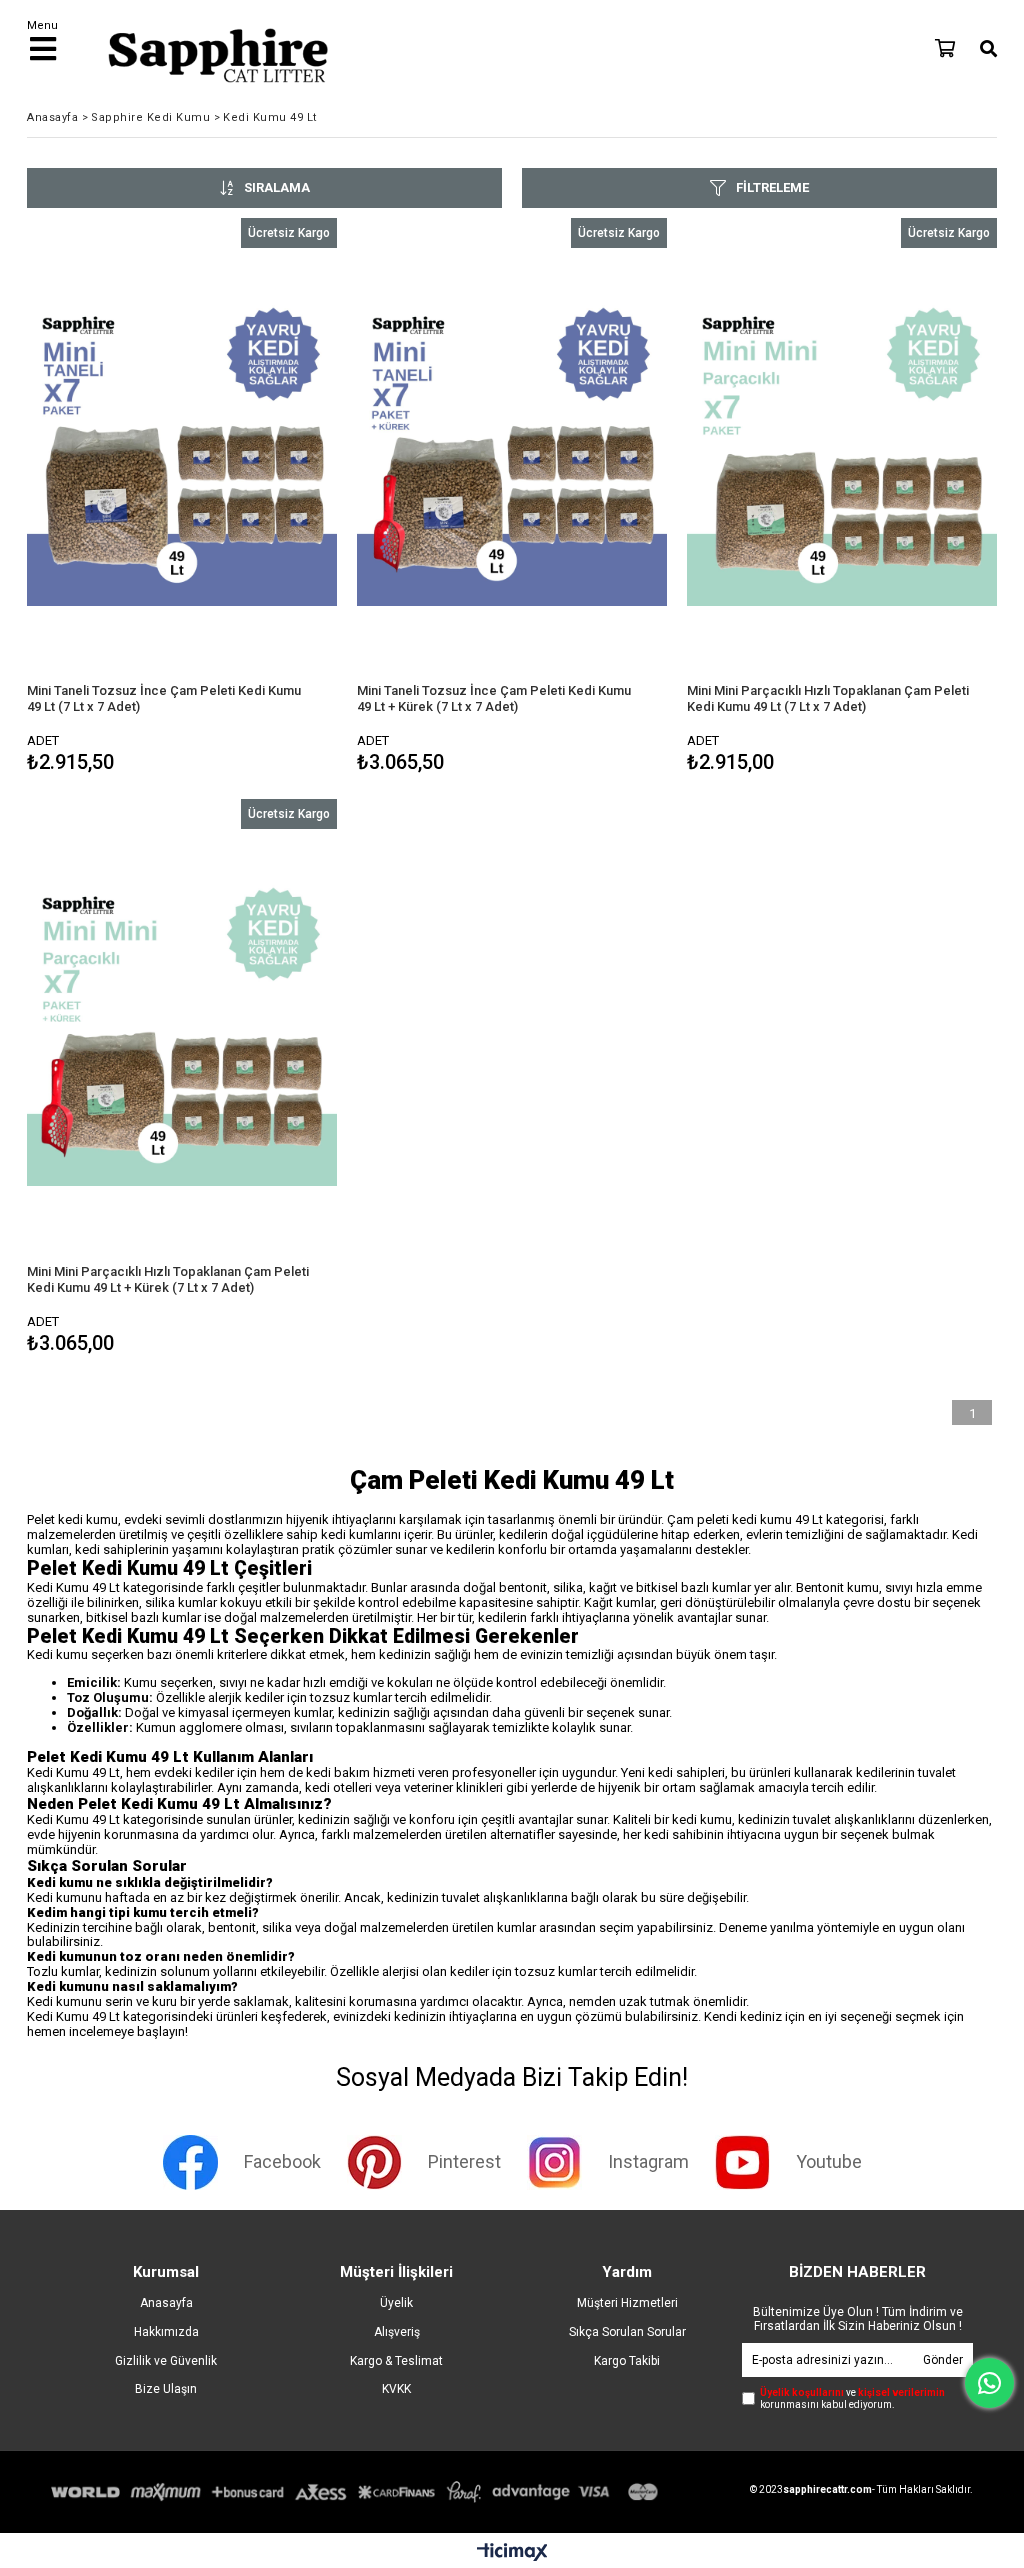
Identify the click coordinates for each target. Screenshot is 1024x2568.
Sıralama (277, 187)
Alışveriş (397, 2332)
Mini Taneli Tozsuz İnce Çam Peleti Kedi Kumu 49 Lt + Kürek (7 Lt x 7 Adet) (494, 698)
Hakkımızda (166, 2332)
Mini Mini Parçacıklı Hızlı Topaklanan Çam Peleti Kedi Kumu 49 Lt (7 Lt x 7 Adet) (828, 698)
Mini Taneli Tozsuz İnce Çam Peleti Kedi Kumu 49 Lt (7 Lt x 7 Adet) (164, 698)
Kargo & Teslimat (396, 2361)
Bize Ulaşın (166, 2389)
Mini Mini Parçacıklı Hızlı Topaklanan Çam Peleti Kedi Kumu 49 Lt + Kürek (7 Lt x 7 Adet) (168, 1279)
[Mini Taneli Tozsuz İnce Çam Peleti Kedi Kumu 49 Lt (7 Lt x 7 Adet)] (182, 450)
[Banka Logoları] (358, 2492)
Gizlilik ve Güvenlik (166, 2361)
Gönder (943, 2360)
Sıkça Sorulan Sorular (627, 2332)
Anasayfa (166, 2303)
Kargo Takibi (627, 2361)
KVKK (396, 2389)
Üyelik (396, 2303)
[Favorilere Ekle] (181, 498)
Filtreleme (772, 187)
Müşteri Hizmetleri (627, 2303)
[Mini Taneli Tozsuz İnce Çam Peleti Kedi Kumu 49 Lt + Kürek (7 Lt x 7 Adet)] (512, 450)
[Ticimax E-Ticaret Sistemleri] (512, 2553)
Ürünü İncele (257, 498)
